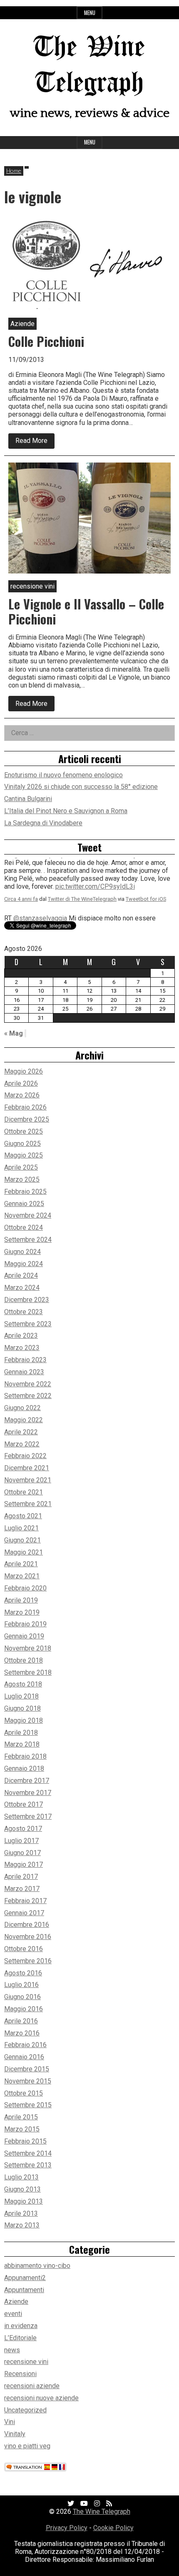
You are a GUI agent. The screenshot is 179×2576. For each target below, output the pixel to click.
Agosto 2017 (23, 1829)
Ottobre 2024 (24, 1227)
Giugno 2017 (22, 1853)
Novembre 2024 (28, 1215)
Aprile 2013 (21, 2213)
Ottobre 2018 (24, 1660)
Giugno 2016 (22, 1997)
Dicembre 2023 (27, 1300)
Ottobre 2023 (24, 1312)
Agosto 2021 (23, 1516)
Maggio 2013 (24, 2201)
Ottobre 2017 (24, 1804)
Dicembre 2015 (27, 2069)
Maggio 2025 (24, 1155)
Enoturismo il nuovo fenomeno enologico (63, 775)
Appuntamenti (24, 2290)
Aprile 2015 (21, 2117)
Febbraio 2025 (25, 1192)
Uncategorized (25, 2410)
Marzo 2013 (22, 2225)
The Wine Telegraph (102, 2512)
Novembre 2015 (28, 2081)
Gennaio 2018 (24, 1768)
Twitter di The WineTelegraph (82, 905)
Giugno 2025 (22, 1144)
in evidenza (21, 2326)
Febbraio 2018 (25, 1756)
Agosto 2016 (23, 1973)
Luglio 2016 (21, 1985)
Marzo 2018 (22, 1744)
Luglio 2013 (21, 2177)
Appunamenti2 (25, 2278)
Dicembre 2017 (27, 1781)
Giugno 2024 (22, 1252)
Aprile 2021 (21, 1564)
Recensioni (20, 2374)
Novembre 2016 (28, 1937)
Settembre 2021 (28, 1504)
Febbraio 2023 (25, 1360)
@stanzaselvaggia (40, 868)
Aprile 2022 (21, 1432)
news (12, 2350)
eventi (13, 2314)
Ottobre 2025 (24, 1131)
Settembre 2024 (28, 1240)
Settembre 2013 (28, 2165)
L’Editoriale (20, 2338)
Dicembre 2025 (27, 1119)
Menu (90, 13)
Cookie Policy (113, 2528)
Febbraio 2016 (25, 2045)
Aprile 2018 (21, 1733)
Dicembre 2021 (27, 1468)
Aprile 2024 (21, 1275)
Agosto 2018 (23, 1684)
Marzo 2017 (22, 1889)
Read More (35, 442)
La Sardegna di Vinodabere (43, 823)
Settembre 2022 (28, 1396)
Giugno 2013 (22, 2189)
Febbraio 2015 (25, 2141)
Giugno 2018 (22, 1708)
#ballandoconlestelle (35, 892)
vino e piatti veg (27, 2446)
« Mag (14, 1033)
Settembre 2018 (28, 1672)
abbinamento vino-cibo (37, 2266)
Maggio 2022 (24, 1420)
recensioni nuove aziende (41, 2398)
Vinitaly (15, 2434)
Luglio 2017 (21, 1841)
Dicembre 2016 (27, 1925)
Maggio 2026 (24, 1071)
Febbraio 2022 (25, 1456)
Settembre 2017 (28, 1816)
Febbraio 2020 (25, 1588)
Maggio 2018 (24, 1720)
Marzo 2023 (22, 1348)
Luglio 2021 (21, 1528)
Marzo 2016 (22, 2033)
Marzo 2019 (22, 1612)
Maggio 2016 (24, 2009)
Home (14, 171)
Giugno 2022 (22, 1408)
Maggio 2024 (24, 1264)
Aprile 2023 (21, 1336)
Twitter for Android (148, 905)
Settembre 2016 (28, 1961)
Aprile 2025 (21, 1167)
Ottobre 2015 (24, 2093)
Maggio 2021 (24, 1552)
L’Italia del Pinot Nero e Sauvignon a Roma (66, 811)
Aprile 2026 (21, 1083)
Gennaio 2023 (24, 1372)
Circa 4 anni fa (21, 905)
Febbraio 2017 (25, 1901)
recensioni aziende (32, 2386)
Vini (10, 2422)
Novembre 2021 (28, 1480)
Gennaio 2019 (24, 1636)
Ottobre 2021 (24, 1492)
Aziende (16, 2302)
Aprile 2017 (21, 1877)
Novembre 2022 (28, 1384)
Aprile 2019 (21, 1600)
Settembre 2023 (28, 1324)
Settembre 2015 (28, 2105)
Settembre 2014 (28, 2153)
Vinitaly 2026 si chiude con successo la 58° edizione (81, 787)
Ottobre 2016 (24, 1949)
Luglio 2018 (21, 1696)
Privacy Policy (67, 2528)
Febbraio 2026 (25, 1107)
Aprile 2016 (21, 2021)
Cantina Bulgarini (28, 799)
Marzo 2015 (22, 2129)
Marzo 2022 (22, 1444)
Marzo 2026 (22, 1095)
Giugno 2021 (22, 1540)
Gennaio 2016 (24, 2057)
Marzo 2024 (22, 1288)
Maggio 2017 (24, 1864)
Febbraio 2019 (25, 1624)
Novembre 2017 (28, 1793)
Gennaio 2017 (24, 1913)
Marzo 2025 (22, 1179)
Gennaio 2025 (24, 1204)
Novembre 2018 (28, 1648)
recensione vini (26, 2362)
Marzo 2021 (22, 1576)
